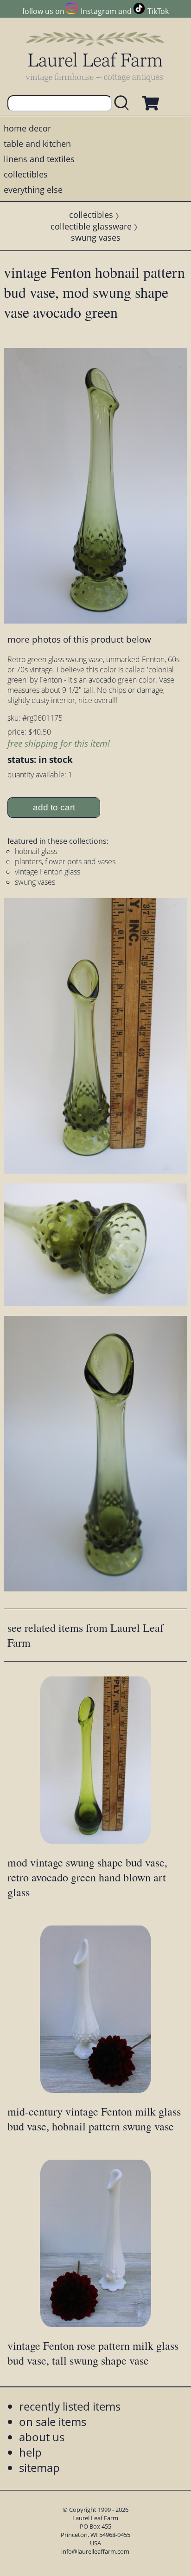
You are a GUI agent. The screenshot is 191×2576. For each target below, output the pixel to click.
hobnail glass (36, 851)
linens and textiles (39, 159)
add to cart (54, 807)
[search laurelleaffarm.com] (124, 103)
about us (42, 2437)
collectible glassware (91, 226)
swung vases (96, 237)
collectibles (26, 174)
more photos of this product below (79, 639)
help (30, 2452)
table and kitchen (37, 144)
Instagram (98, 11)
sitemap (39, 2468)
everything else (33, 190)
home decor (27, 128)
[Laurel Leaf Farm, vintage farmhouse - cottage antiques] (95, 56)
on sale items (53, 2422)
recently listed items (70, 2406)
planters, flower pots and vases (65, 861)
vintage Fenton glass (48, 872)
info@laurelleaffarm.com (95, 2551)
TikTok (158, 11)
